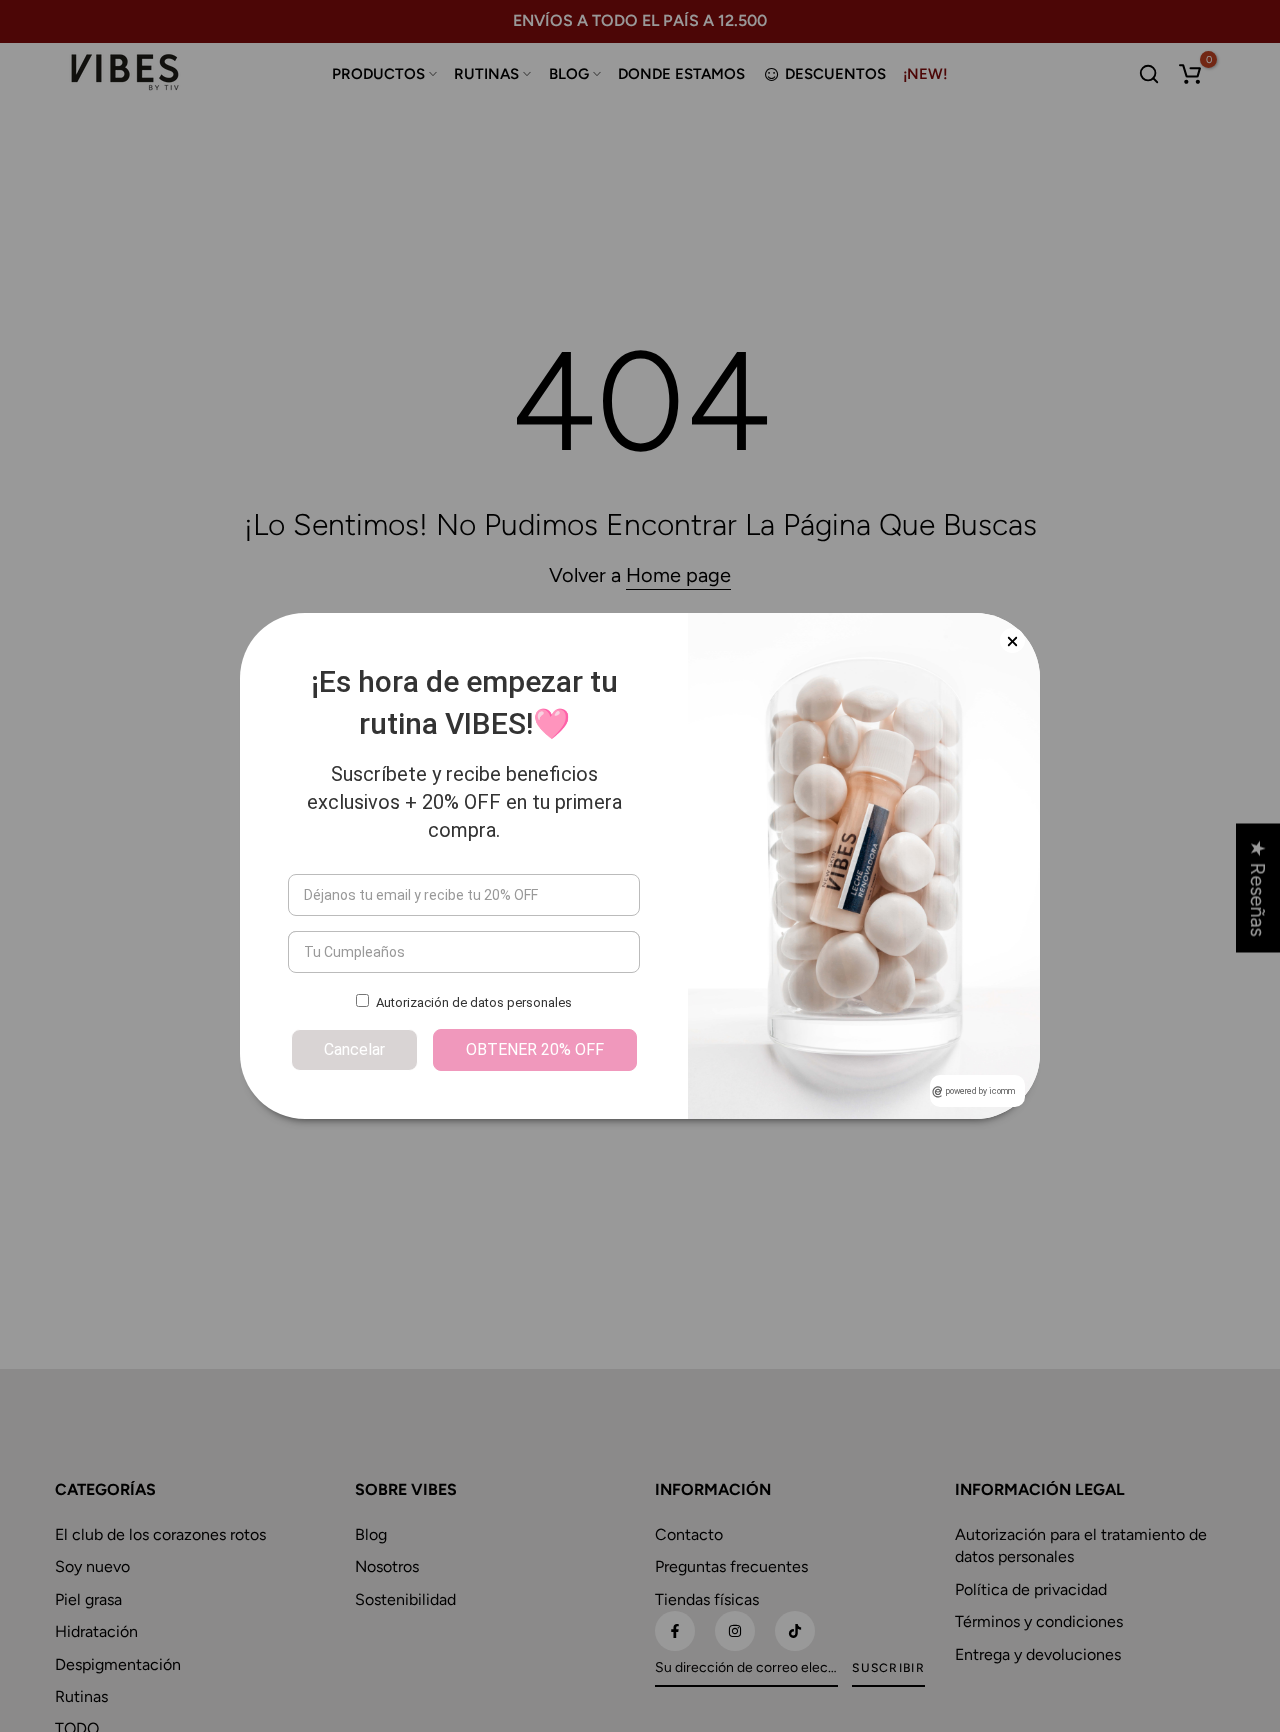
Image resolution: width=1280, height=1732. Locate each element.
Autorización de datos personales (474, 1002)
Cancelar (354, 1049)
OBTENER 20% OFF (535, 1049)
